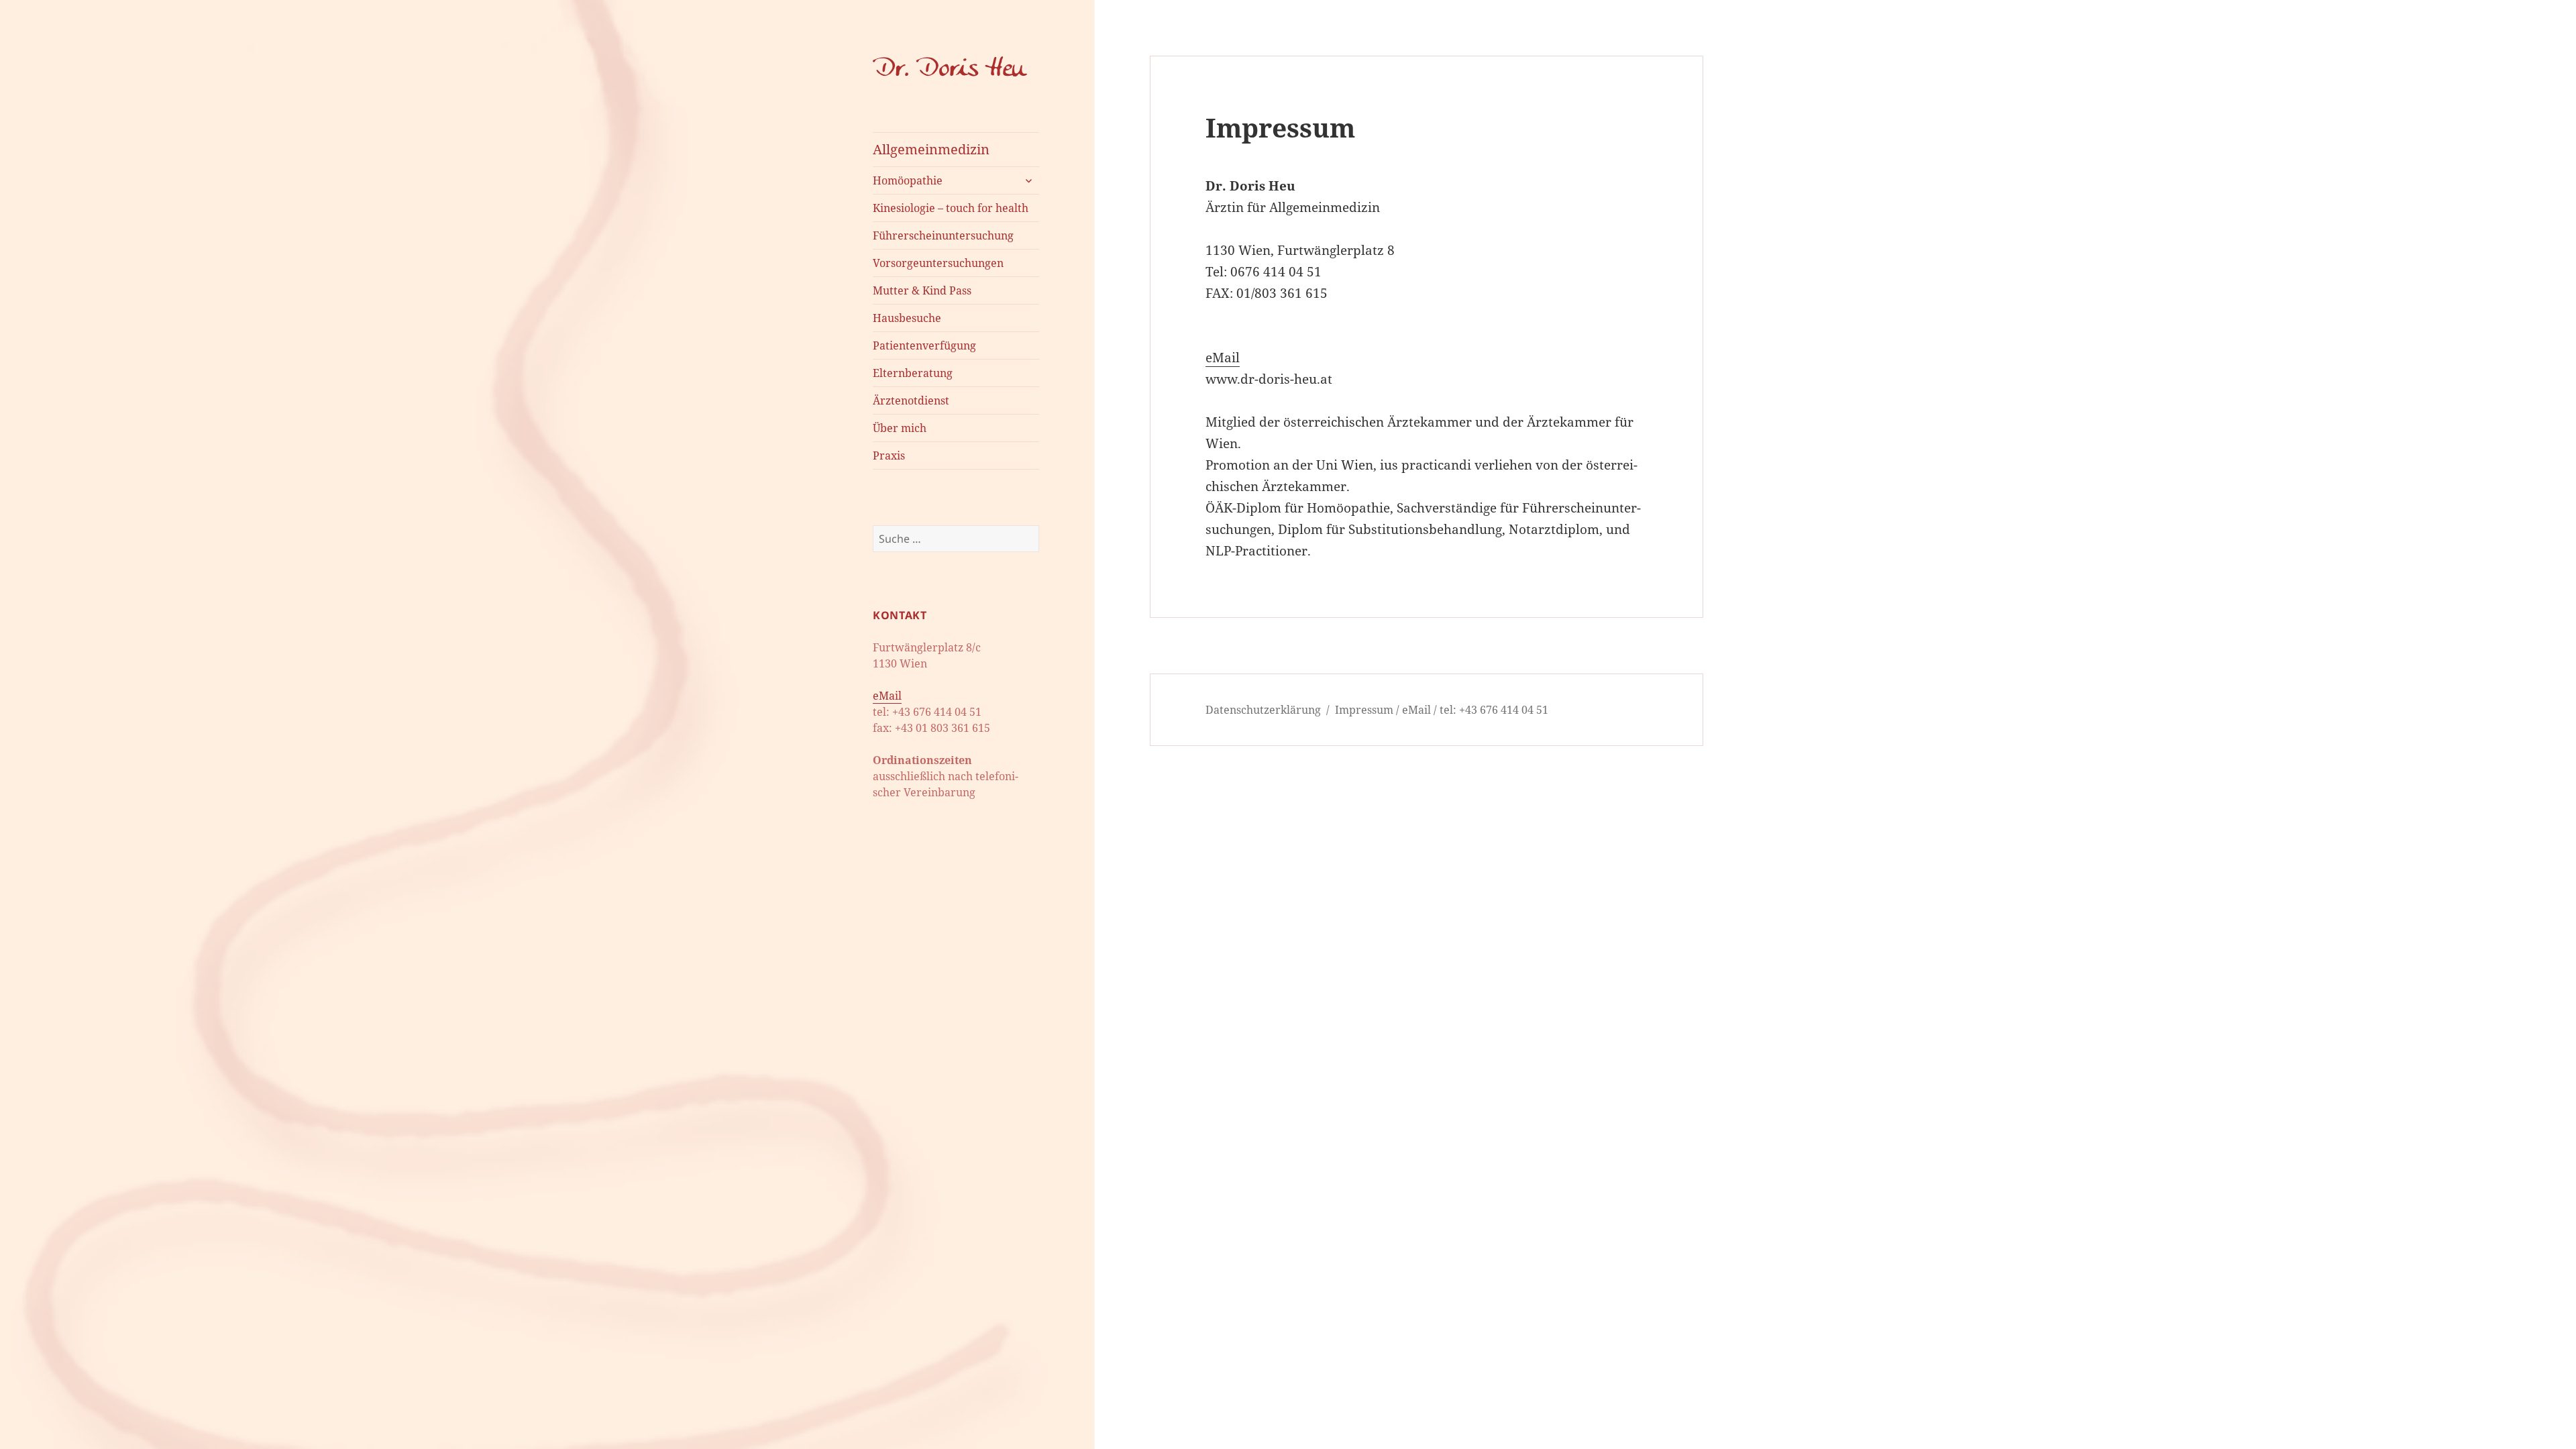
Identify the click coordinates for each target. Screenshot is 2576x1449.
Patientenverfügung (924, 345)
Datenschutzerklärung (1263, 710)
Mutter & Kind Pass (922, 290)
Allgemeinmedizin (931, 149)
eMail (887, 696)
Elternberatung (913, 373)
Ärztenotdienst (911, 400)
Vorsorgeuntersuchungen (938, 263)
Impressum (1364, 710)
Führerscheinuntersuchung (943, 235)
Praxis (889, 455)
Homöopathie (908, 180)
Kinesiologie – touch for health (951, 208)
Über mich (900, 428)
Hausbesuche (907, 318)
